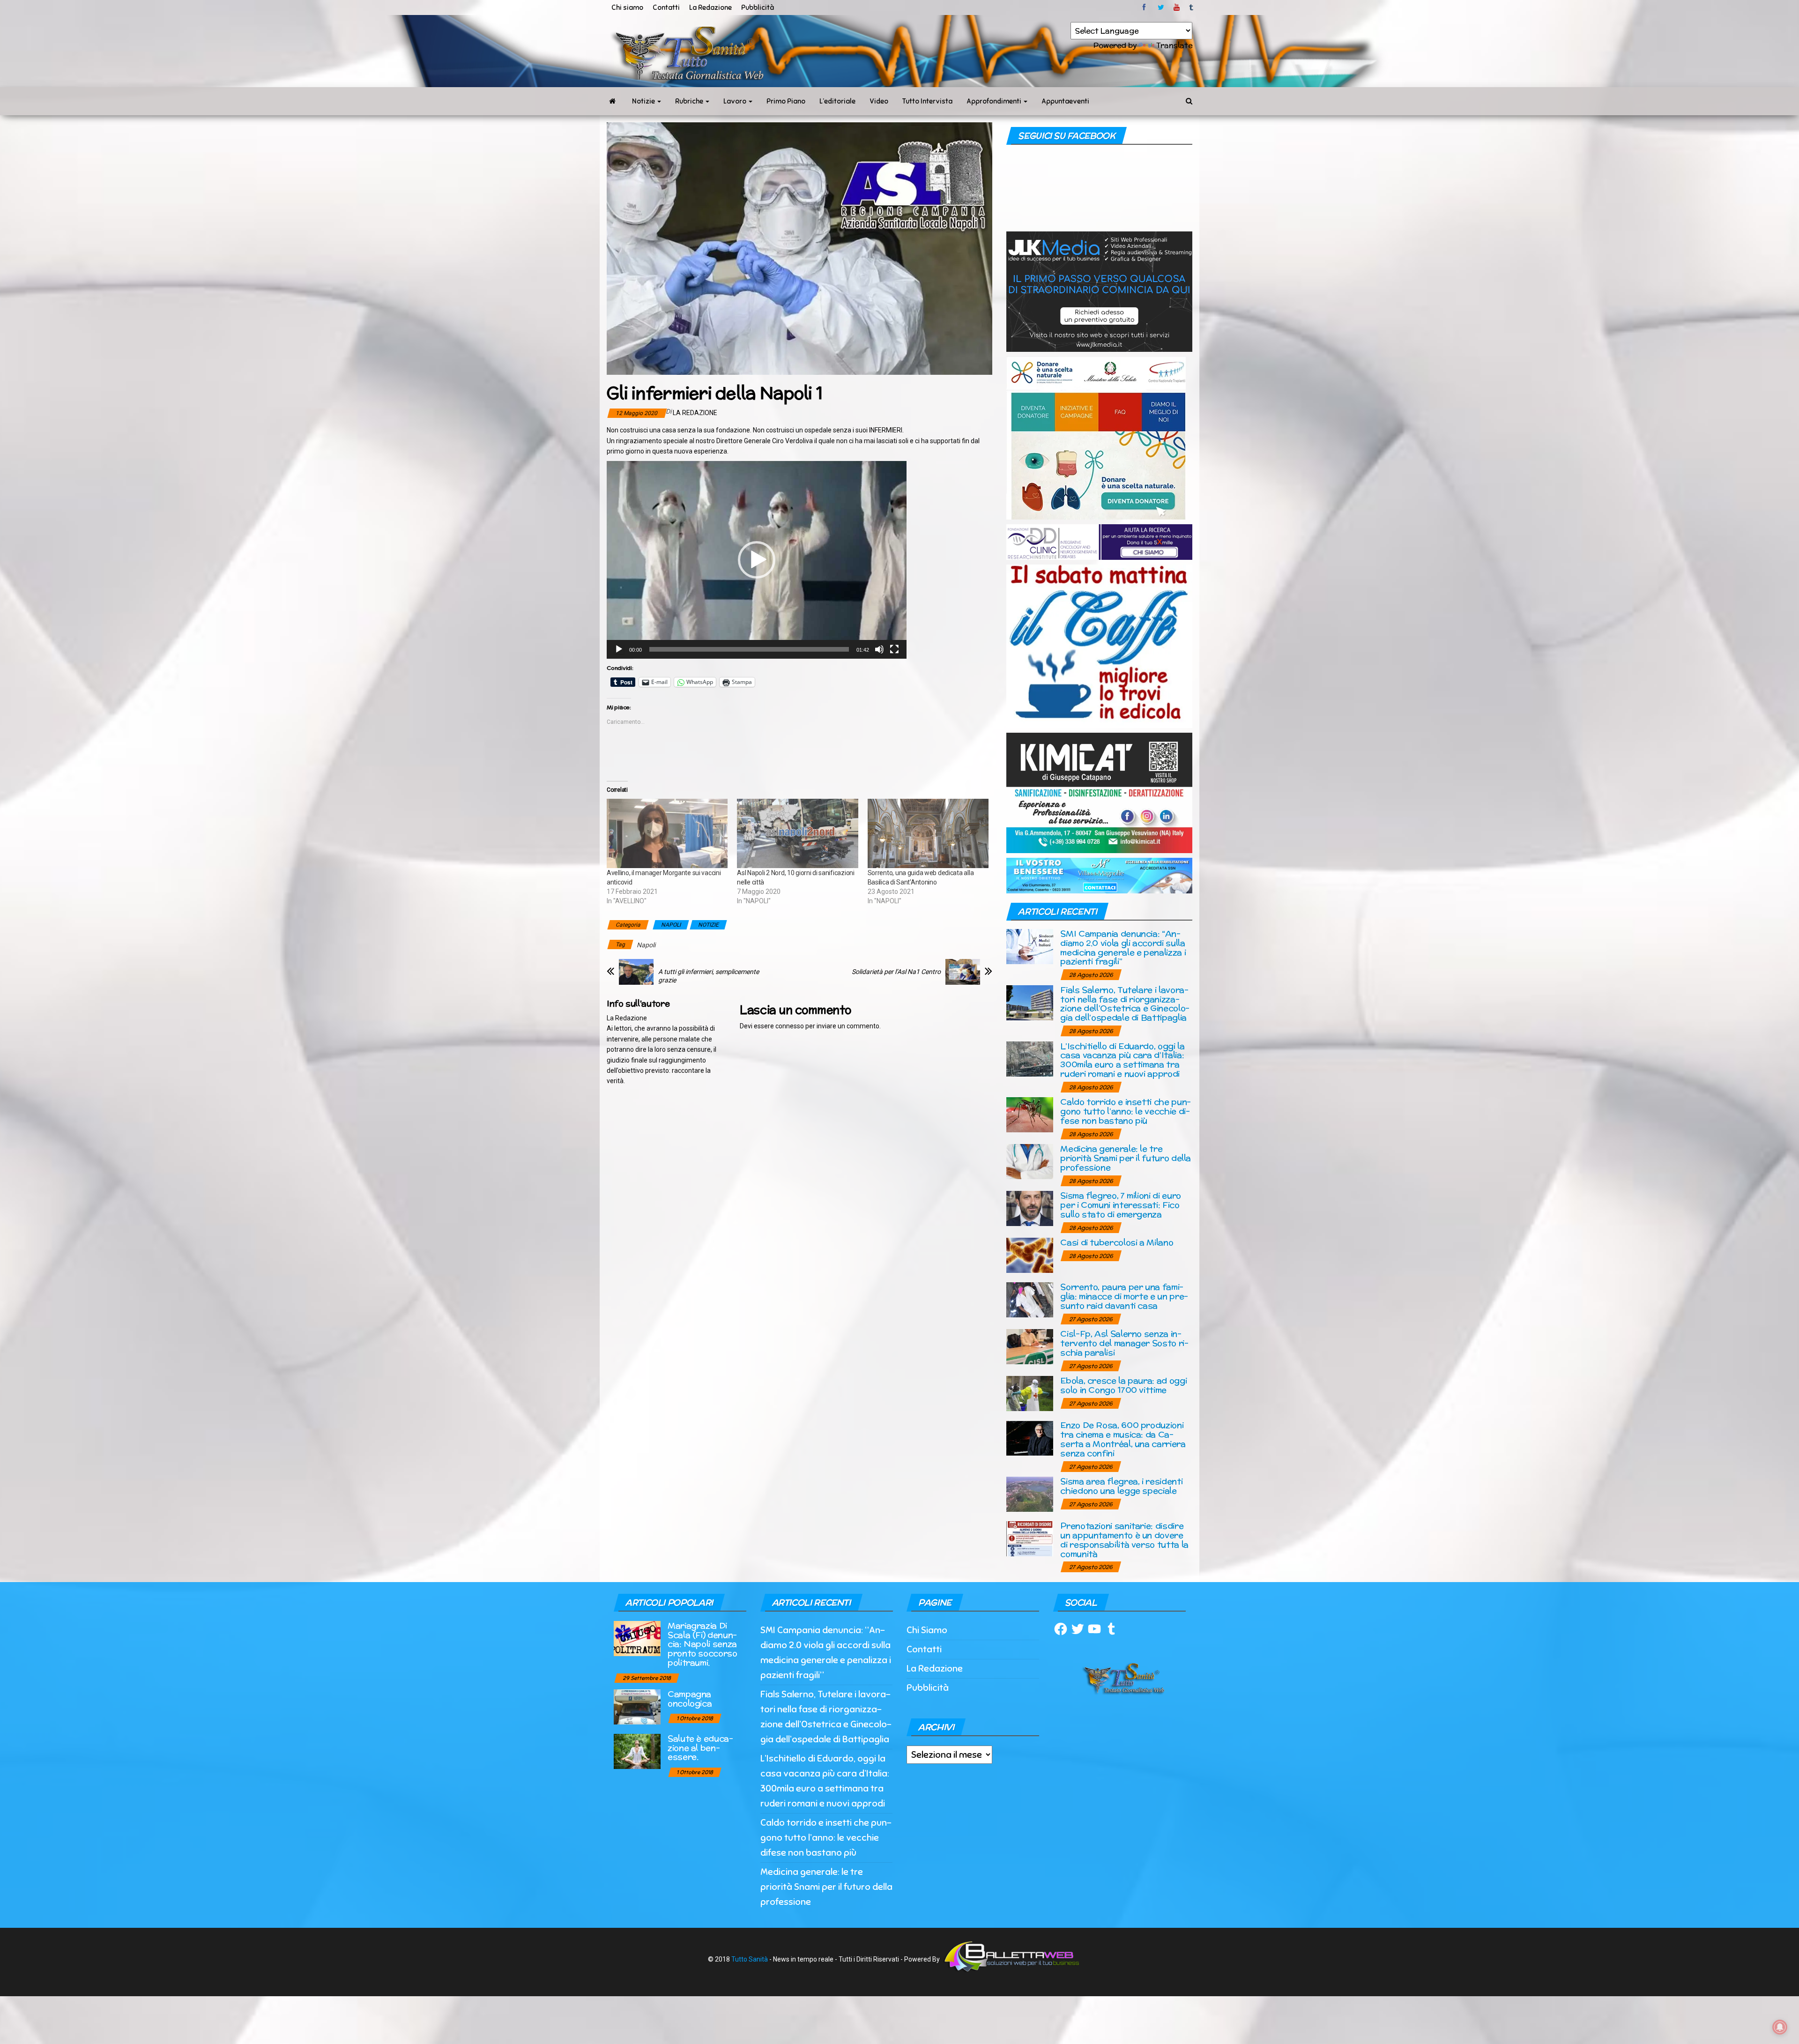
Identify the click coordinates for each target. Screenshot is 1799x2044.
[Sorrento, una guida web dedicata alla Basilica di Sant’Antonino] (928, 833)
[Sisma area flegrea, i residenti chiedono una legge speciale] (1030, 1494)
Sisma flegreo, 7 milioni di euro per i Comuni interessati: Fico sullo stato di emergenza (1120, 1205)
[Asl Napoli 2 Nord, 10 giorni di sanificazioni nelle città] (797, 833)
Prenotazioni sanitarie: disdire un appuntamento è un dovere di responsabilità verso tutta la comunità (1124, 1539)
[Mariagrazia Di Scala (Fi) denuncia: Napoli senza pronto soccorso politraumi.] (637, 1638)
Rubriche (690, 101)
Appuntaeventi (1065, 101)
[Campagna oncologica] (637, 1706)
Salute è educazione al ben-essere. (700, 1748)
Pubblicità (758, 7)
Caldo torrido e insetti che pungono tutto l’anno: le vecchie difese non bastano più (1126, 1111)
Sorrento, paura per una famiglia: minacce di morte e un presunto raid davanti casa (1124, 1296)
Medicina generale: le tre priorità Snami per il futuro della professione (1126, 1158)
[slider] (749, 649)
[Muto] (879, 649)
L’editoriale (837, 101)
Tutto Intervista (927, 101)
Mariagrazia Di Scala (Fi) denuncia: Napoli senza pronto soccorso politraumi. (703, 1644)
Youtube (1177, 7)
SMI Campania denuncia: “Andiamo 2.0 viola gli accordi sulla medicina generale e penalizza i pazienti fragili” (1123, 947)
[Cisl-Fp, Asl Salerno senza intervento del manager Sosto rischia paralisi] (1030, 1346)
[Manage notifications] (1780, 2027)
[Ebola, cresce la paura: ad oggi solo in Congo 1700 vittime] (1030, 1393)
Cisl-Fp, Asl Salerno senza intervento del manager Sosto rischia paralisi (1124, 1343)
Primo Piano (786, 101)
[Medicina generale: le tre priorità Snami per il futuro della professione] (1030, 1161)
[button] (757, 560)
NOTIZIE (708, 925)
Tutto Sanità (750, 1959)
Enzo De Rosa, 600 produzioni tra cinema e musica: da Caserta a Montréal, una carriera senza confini (1123, 1439)
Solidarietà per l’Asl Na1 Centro (896, 972)
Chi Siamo (927, 1630)
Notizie (644, 101)
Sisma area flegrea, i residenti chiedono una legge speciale (1121, 1486)
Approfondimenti (995, 101)
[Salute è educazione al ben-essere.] (637, 1750)
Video (879, 101)
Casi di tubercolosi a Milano (1117, 1242)
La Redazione (710, 7)
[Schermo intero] (894, 649)
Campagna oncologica (690, 1698)
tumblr (1192, 7)
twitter (1161, 7)
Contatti (666, 7)
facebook (1145, 7)
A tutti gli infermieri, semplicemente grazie (709, 976)
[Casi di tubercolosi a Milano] (1030, 1255)
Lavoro (736, 101)
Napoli (646, 945)
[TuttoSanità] (612, 101)
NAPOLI (671, 925)
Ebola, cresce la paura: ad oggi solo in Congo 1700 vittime (1123, 1385)
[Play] (619, 649)
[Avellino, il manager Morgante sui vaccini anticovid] (667, 833)
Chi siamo (627, 7)
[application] (757, 560)
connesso (790, 1026)
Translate (1174, 45)
